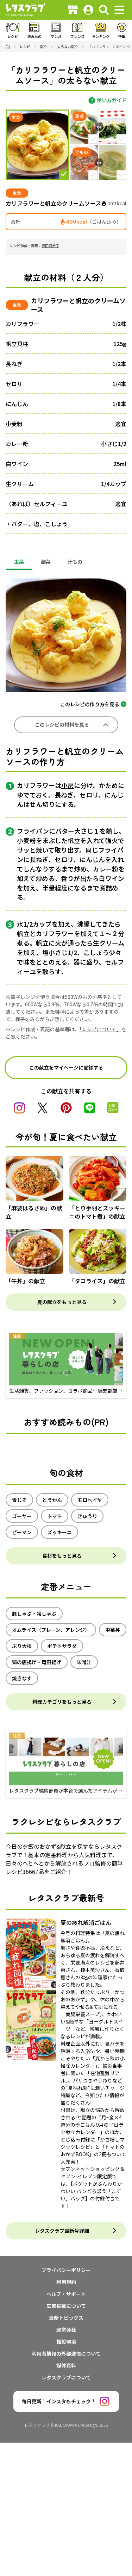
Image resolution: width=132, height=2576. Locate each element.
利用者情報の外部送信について (66, 2353)
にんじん (17, 404)
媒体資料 (66, 2365)
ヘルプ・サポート (66, 2294)
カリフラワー (23, 324)
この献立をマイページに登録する (66, 1067)
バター (20, 524)
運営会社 (66, 2330)
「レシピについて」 (100, 1029)
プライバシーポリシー (66, 2270)
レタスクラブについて (66, 2377)
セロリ (14, 384)
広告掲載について (66, 2306)
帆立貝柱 (17, 344)
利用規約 (66, 2282)
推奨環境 (66, 2342)
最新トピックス (66, 2318)
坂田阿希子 (50, 246)
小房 (68, 785)
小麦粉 (14, 424)
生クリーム (20, 484)
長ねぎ (14, 364)
